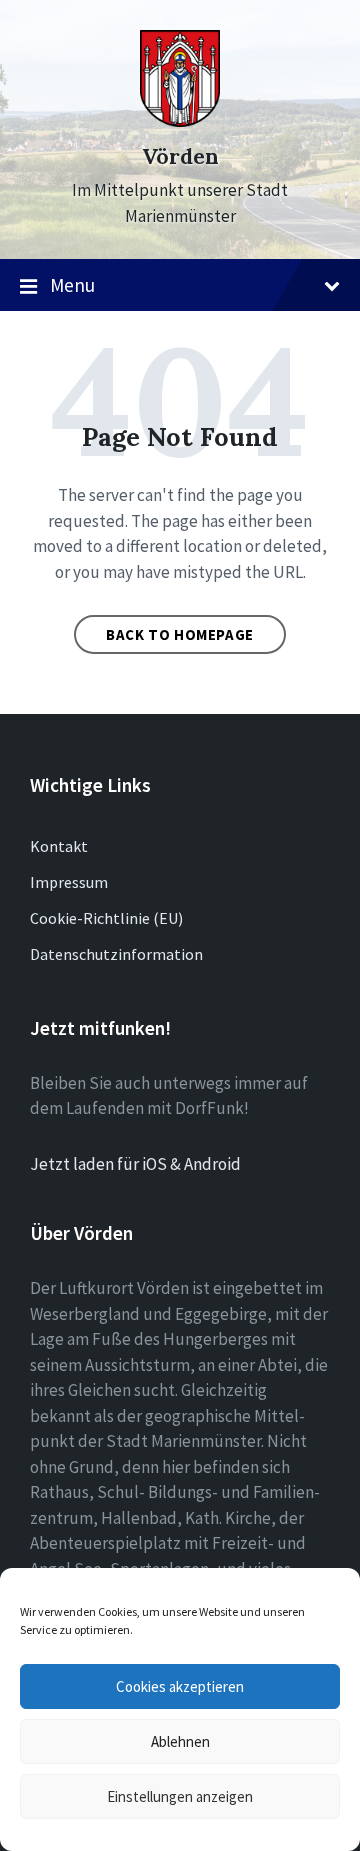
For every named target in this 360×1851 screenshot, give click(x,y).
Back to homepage (180, 634)
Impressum (69, 882)
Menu (72, 285)
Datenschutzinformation (116, 954)
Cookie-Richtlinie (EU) (106, 918)
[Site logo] (180, 121)
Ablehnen (180, 1741)
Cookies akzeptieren (180, 1686)
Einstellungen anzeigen (180, 1796)
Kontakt (59, 846)
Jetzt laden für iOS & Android (135, 1164)
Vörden (180, 156)
